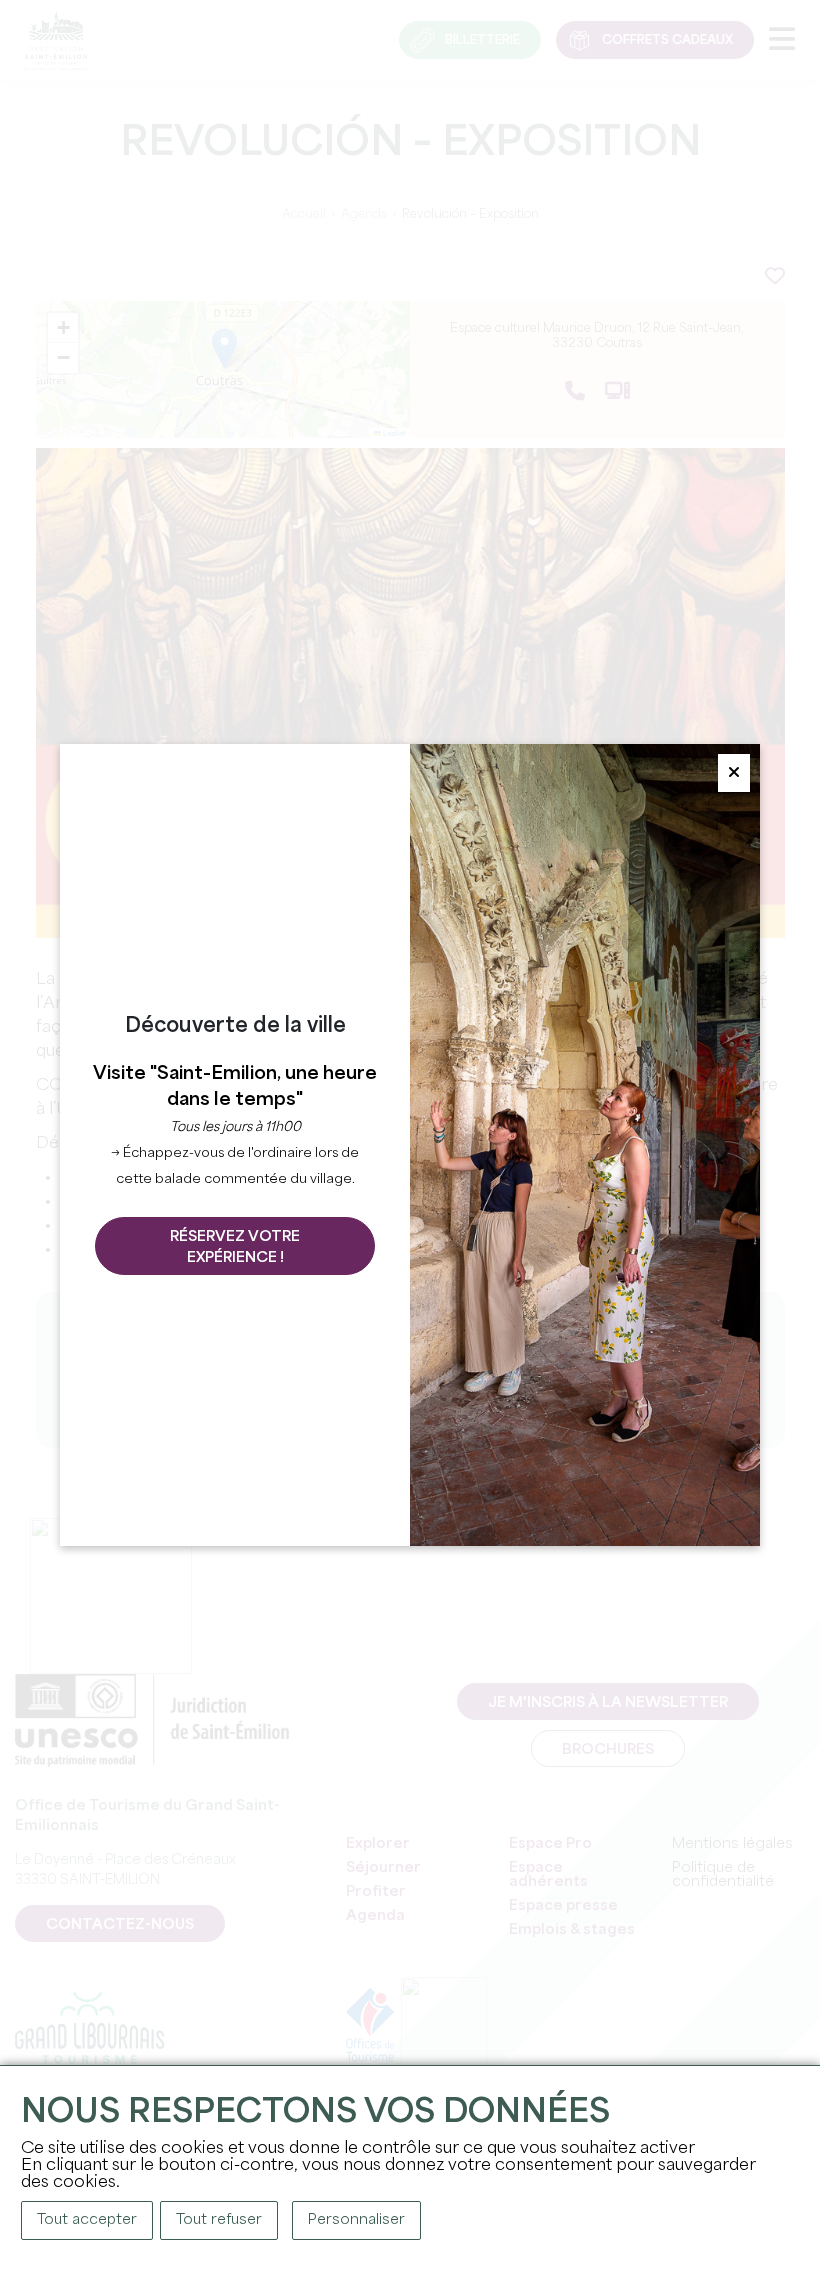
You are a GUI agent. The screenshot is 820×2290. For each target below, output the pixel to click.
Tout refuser (219, 2220)
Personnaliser (356, 2220)
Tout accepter (87, 2220)
